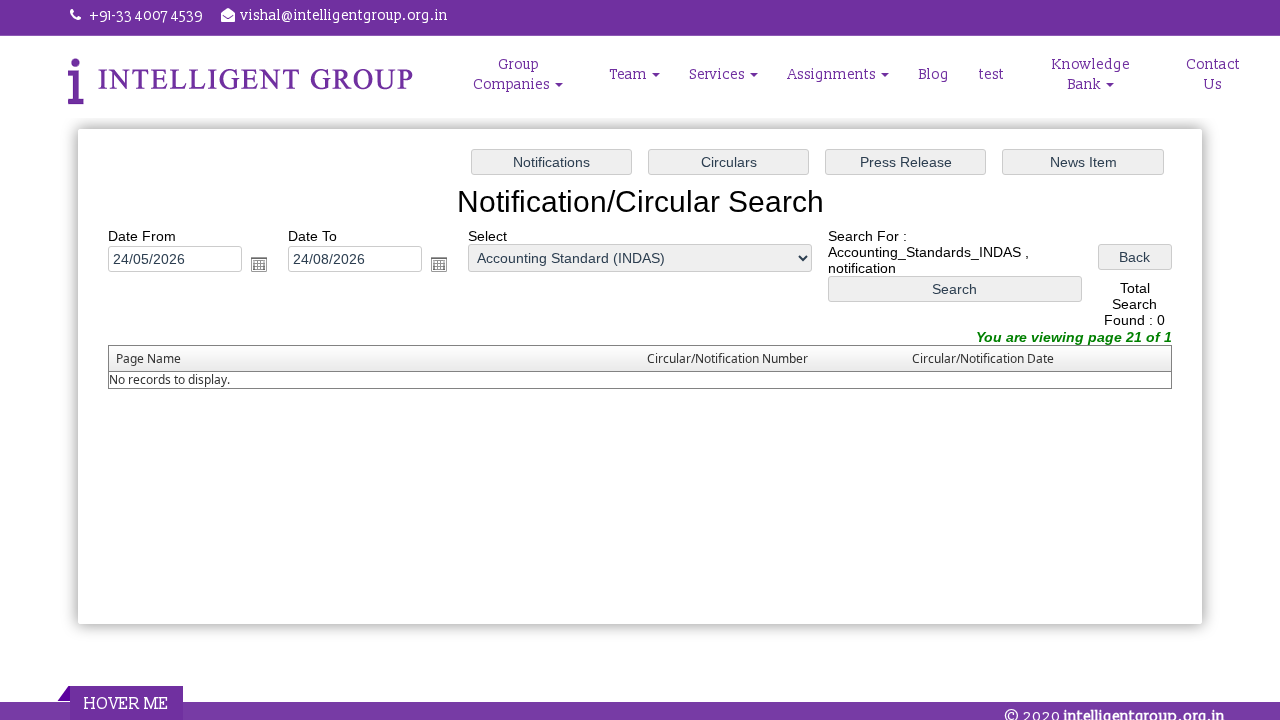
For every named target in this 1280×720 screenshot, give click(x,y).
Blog (934, 74)
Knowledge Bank (1091, 74)
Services (719, 74)
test (991, 74)
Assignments (833, 74)
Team (630, 74)
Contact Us (1213, 74)
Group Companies (513, 74)
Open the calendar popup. (259, 264)
